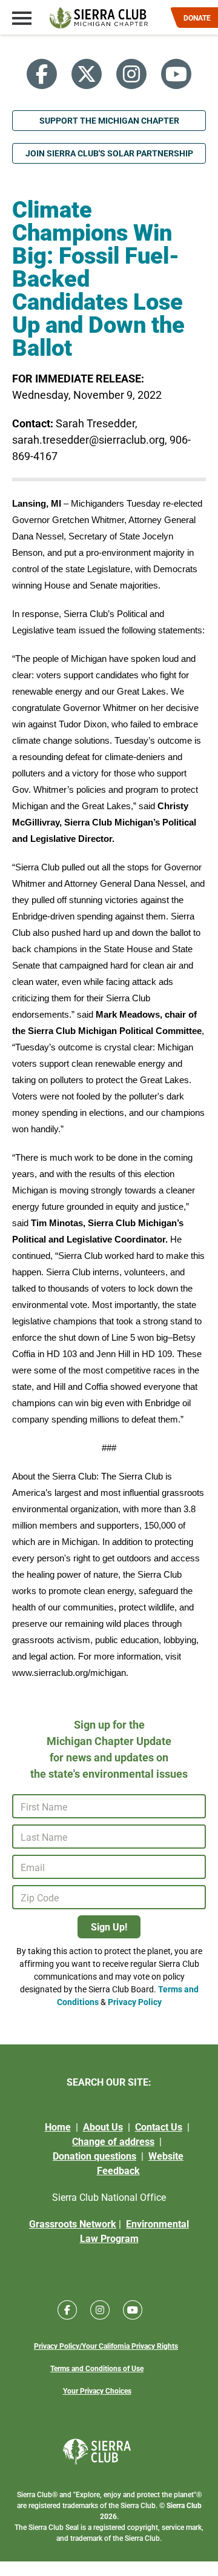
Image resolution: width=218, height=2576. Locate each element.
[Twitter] (87, 74)
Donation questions (94, 2156)
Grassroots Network (73, 2224)
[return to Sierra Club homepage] (97, 2451)
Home (58, 2127)
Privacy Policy (135, 2002)
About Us (103, 2127)
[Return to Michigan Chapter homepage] (99, 18)
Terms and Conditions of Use (97, 2368)
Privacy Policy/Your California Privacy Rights (106, 2346)
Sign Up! (109, 1927)
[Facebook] (42, 74)
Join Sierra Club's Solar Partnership (109, 153)
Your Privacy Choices (97, 2391)
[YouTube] (176, 74)
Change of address (113, 2141)
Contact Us (159, 2127)
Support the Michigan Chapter (109, 120)
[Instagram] (131, 74)
